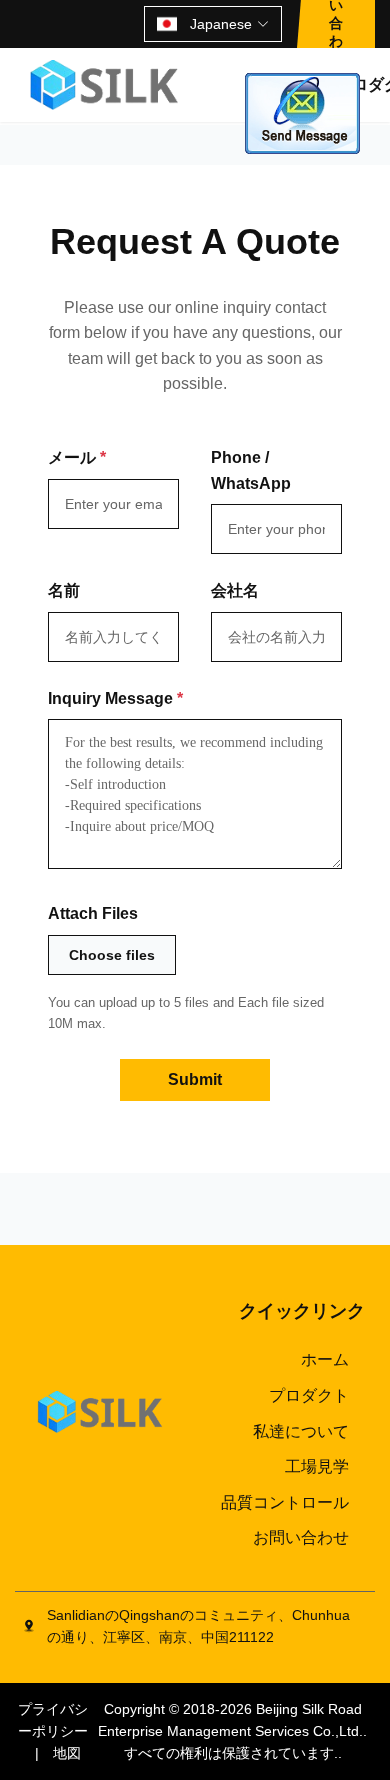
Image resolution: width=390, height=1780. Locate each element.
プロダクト (309, 1395)
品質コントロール (285, 1502)
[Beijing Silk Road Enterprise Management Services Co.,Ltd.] (106, 85)
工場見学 (317, 1466)
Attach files (93, 913)
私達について (301, 1431)
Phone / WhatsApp (251, 470)
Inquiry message (115, 698)
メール (77, 457)
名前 (64, 590)
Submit (195, 1079)
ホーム (325, 1359)
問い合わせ (336, 24)
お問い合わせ (301, 1537)
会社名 (235, 590)
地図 (67, 1753)
